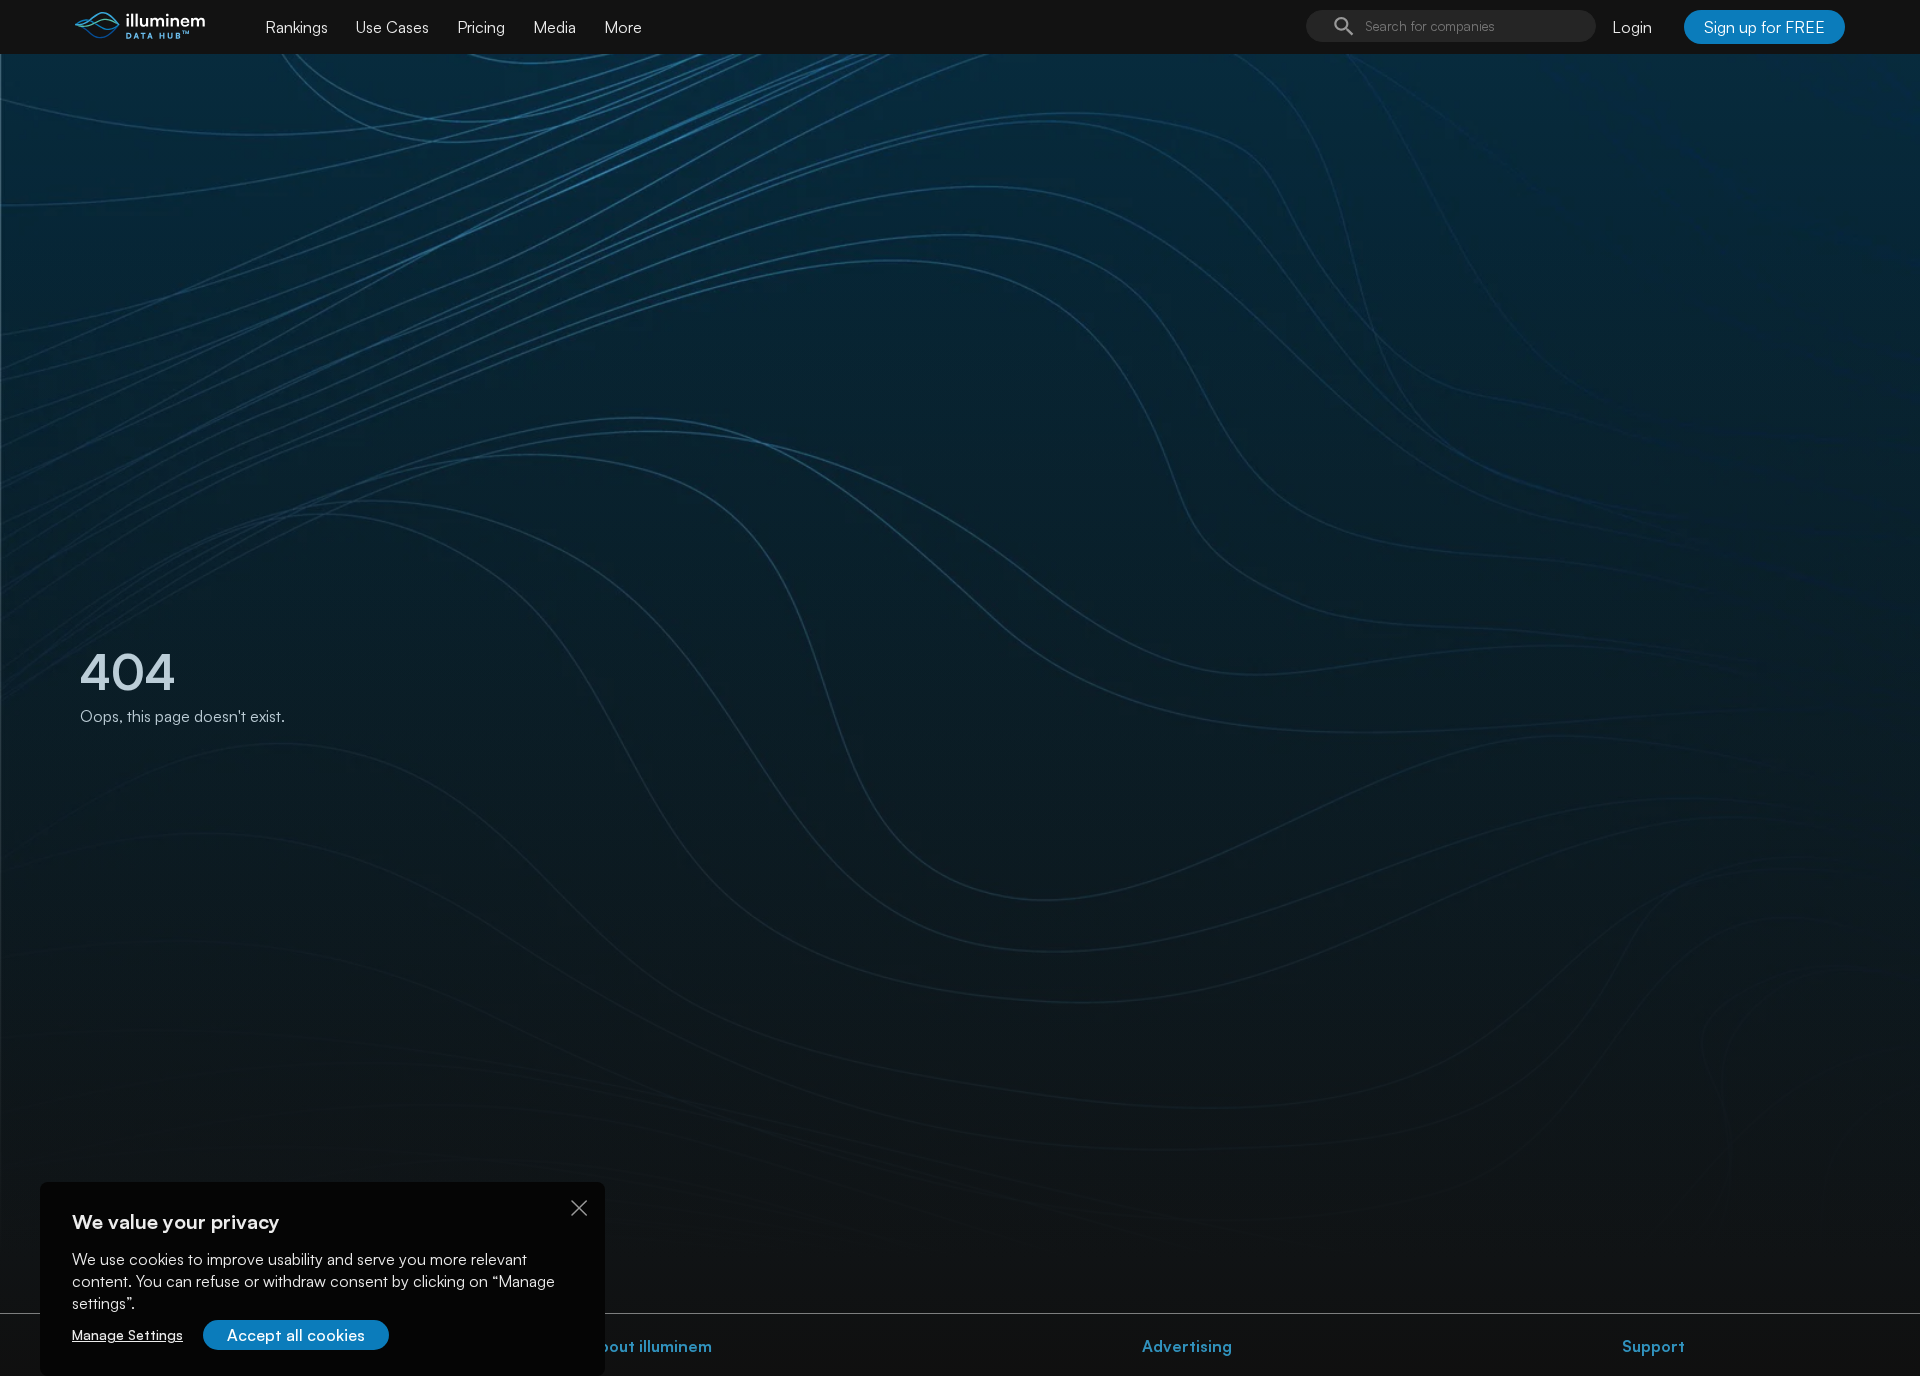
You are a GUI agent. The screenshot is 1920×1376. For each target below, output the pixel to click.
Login (1632, 27)
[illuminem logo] (140, 29)
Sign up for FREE (1764, 27)
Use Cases (392, 27)
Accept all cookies (296, 1335)
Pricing (481, 27)
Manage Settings (127, 1334)
